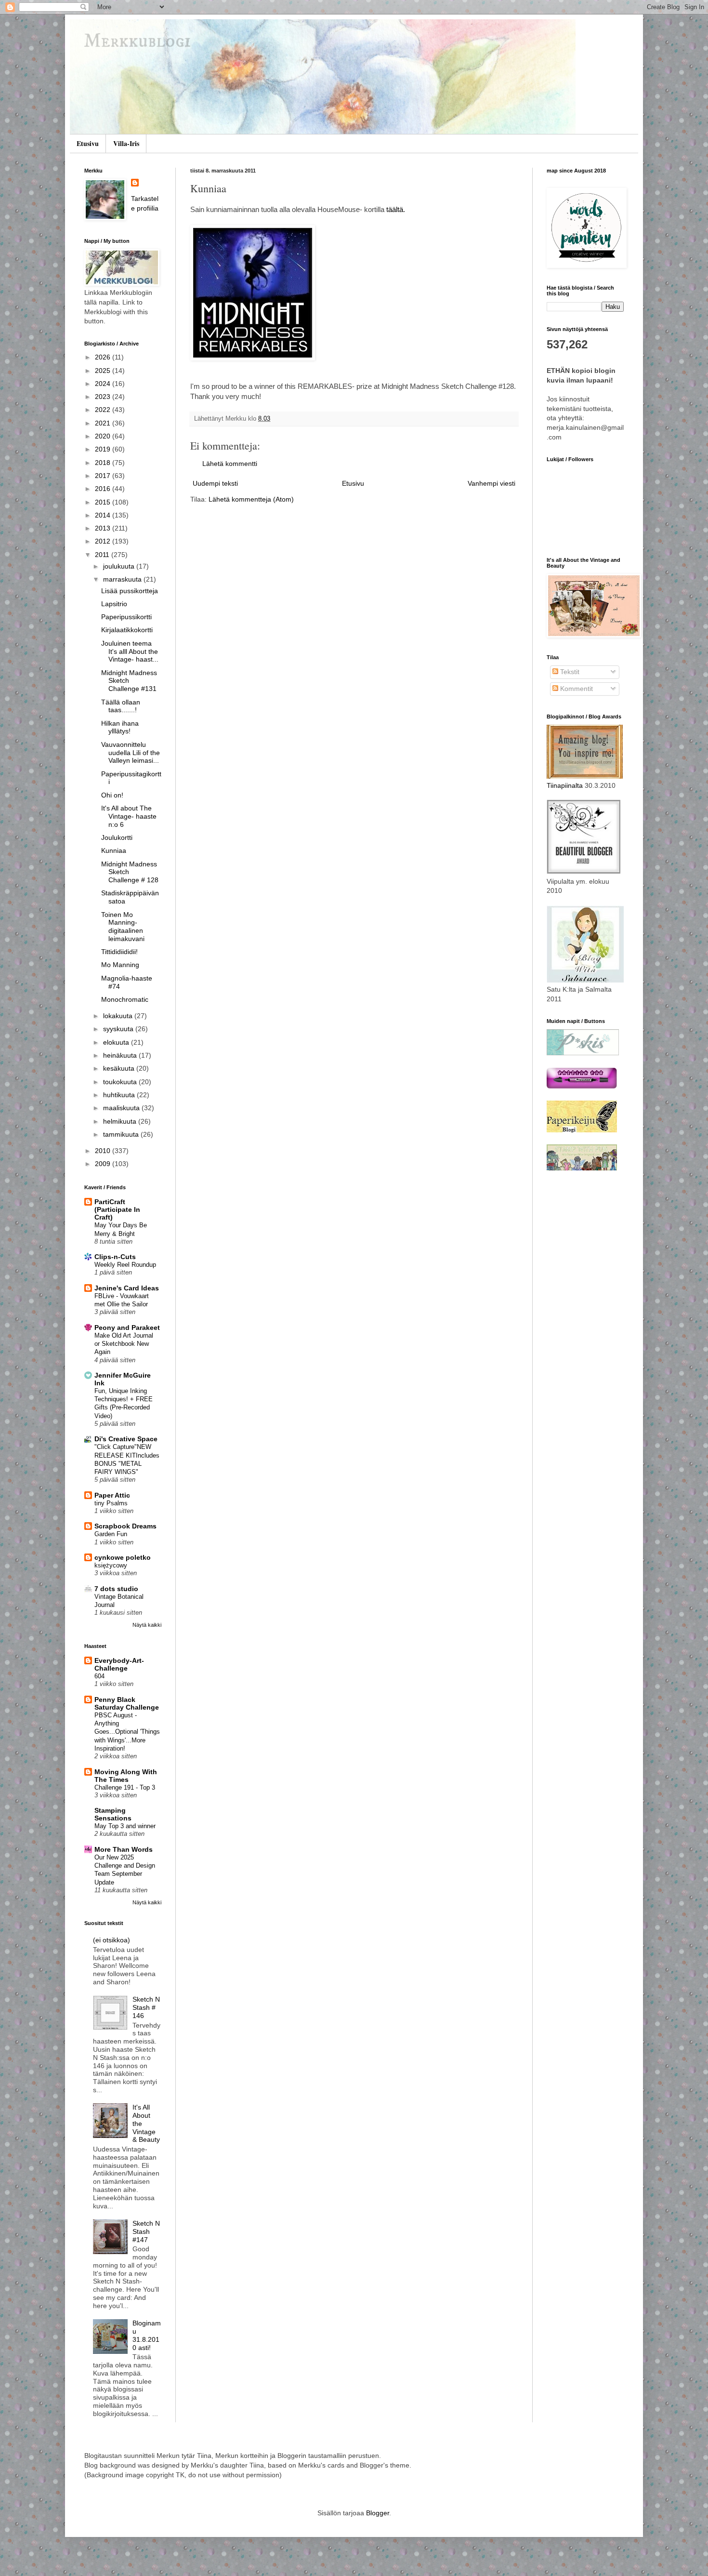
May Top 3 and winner (125, 1826)
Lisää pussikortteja (130, 591)
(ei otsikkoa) (111, 1940)
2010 (104, 1151)
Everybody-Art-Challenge (119, 1664)
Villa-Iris (126, 143)
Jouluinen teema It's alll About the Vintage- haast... (130, 651)
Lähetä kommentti (230, 464)
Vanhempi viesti (492, 483)
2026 (104, 357)
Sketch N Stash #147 (146, 2231)
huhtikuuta (120, 1095)
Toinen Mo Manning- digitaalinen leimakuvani (123, 927)
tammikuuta (122, 1134)
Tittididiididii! (119, 952)
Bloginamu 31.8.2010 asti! (147, 2335)
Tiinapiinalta (565, 785)
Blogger (378, 2513)
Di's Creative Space (126, 1439)
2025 (104, 371)
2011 (103, 555)
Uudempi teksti (215, 483)
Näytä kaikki (147, 1625)
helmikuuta (121, 1121)
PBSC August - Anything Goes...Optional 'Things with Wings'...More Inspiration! (127, 1732)
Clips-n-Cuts (115, 1257)
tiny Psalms (111, 1503)
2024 (104, 384)
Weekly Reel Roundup (125, 1265)
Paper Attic (112, 1495)
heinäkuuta (121, 1055)
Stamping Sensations (113, 1814)
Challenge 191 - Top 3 (125, 1787)
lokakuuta (119, 1016)
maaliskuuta (122, 1108)
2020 (104, 436)
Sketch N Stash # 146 (146, 2007)
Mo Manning (120, 965)
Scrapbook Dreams (125, 1526)
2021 (104, 423)
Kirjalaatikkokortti (127, 630)
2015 (104, 502)
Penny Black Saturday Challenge (127, 1703)
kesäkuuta (120, 1068)
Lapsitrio (114, 604)
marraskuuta (123, 579)
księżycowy (111, 1565)
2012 (104, 541)
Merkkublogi (138, 42)
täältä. (396, 209)
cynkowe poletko (123, 1557)
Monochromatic (125, 999)
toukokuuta (121, 1082)
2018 (104, 463)
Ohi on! (112, 795)
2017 (104, 476)
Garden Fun (111, 1534)
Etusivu (88, 143)
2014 (104, 515)
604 (99, 1676)
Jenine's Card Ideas (127, 1288)
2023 (104, 397)
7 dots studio (116, 1589)
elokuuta (117, 1042)
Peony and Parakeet (127, 1328)
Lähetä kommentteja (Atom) (251, 499)
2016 (104, 489)
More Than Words (124, 1849)
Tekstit (569, 672)
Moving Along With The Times (126, 1776)
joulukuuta (120, 566)
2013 (104, 528)
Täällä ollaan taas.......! (121, 706)
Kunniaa (114, 850)
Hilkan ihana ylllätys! (120, 727)
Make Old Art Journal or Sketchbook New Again (124, 1344)
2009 (104, 1164)
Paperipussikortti (126, 617)
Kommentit (576, 689)
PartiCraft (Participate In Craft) (117, 1209)
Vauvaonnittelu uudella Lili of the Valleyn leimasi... (131, 753)
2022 (104, 410)
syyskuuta (119, 1029)
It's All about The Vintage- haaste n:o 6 (129, 816)
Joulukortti (117, 837)
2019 (104, 449)
